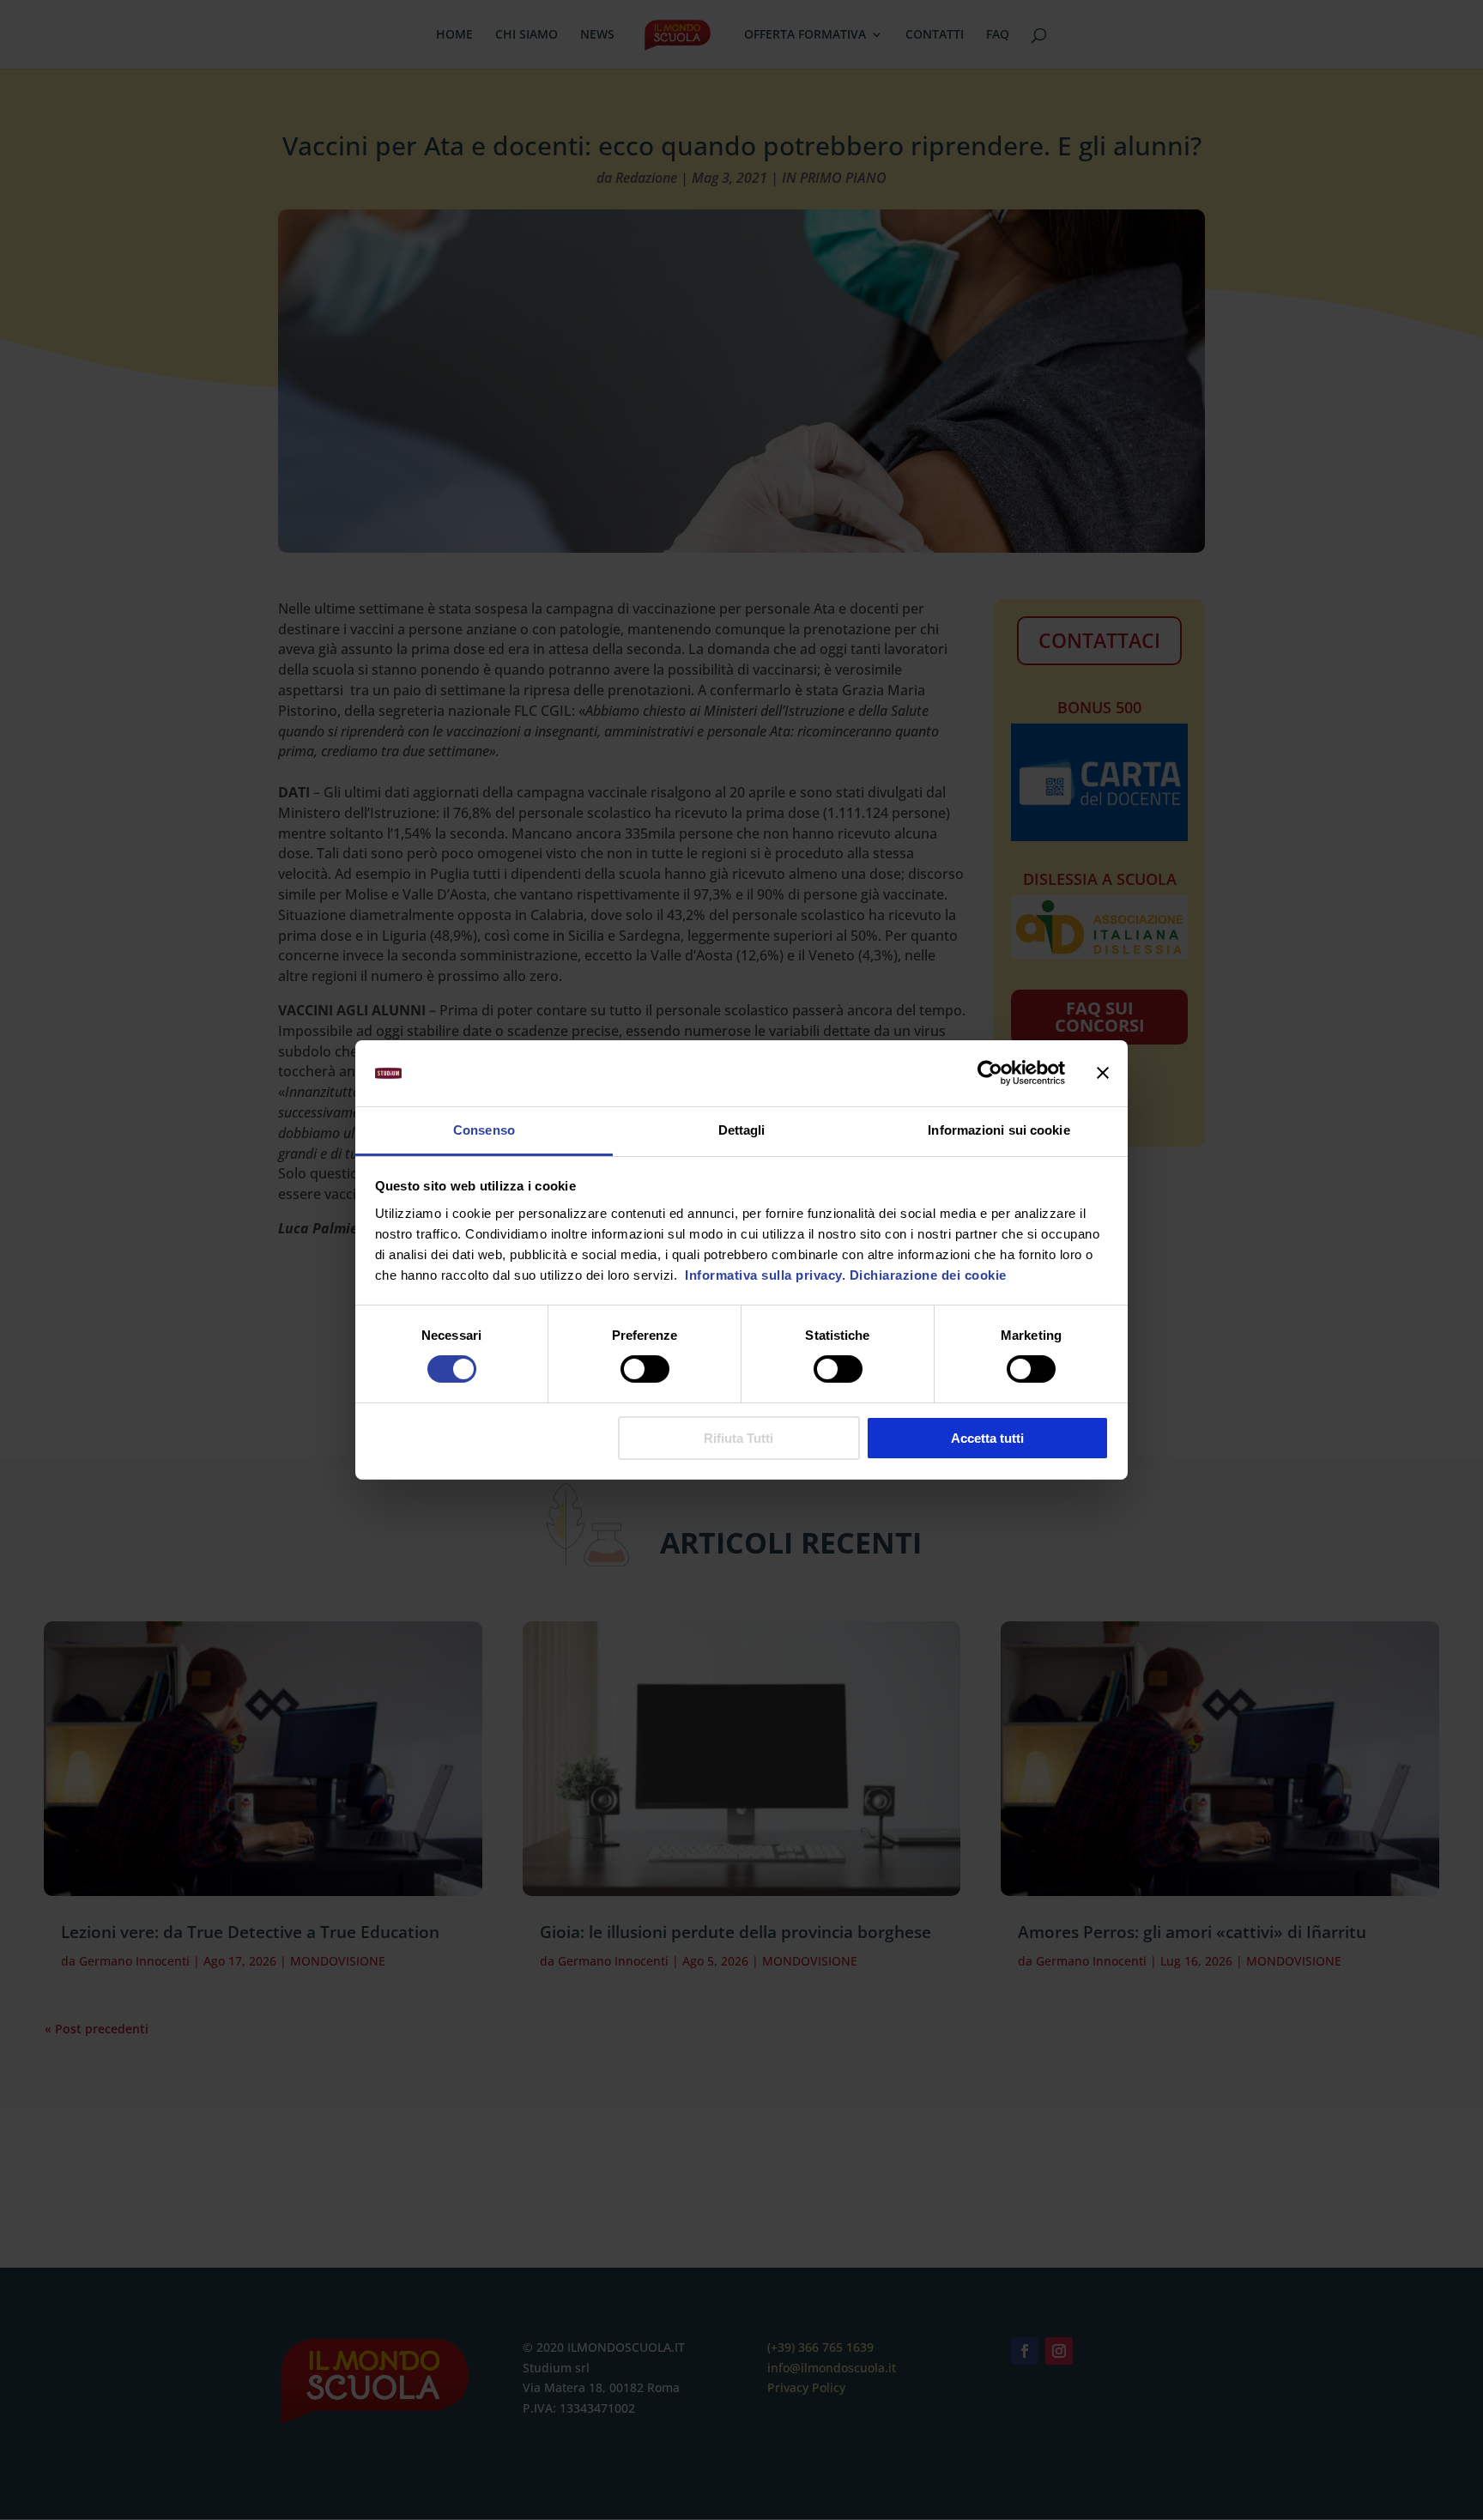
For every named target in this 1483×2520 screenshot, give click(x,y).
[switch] (645, 1369)
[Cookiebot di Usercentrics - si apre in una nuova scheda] (990, 1073)
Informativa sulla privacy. (764, 1275)
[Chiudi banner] (1103, 1073)
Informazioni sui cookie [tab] (999, 1130)
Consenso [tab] (484, 1130)
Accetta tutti (987, 1438)
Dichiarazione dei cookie (928, 1275)
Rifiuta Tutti (738, 1438)
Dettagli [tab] (742, 1130)
